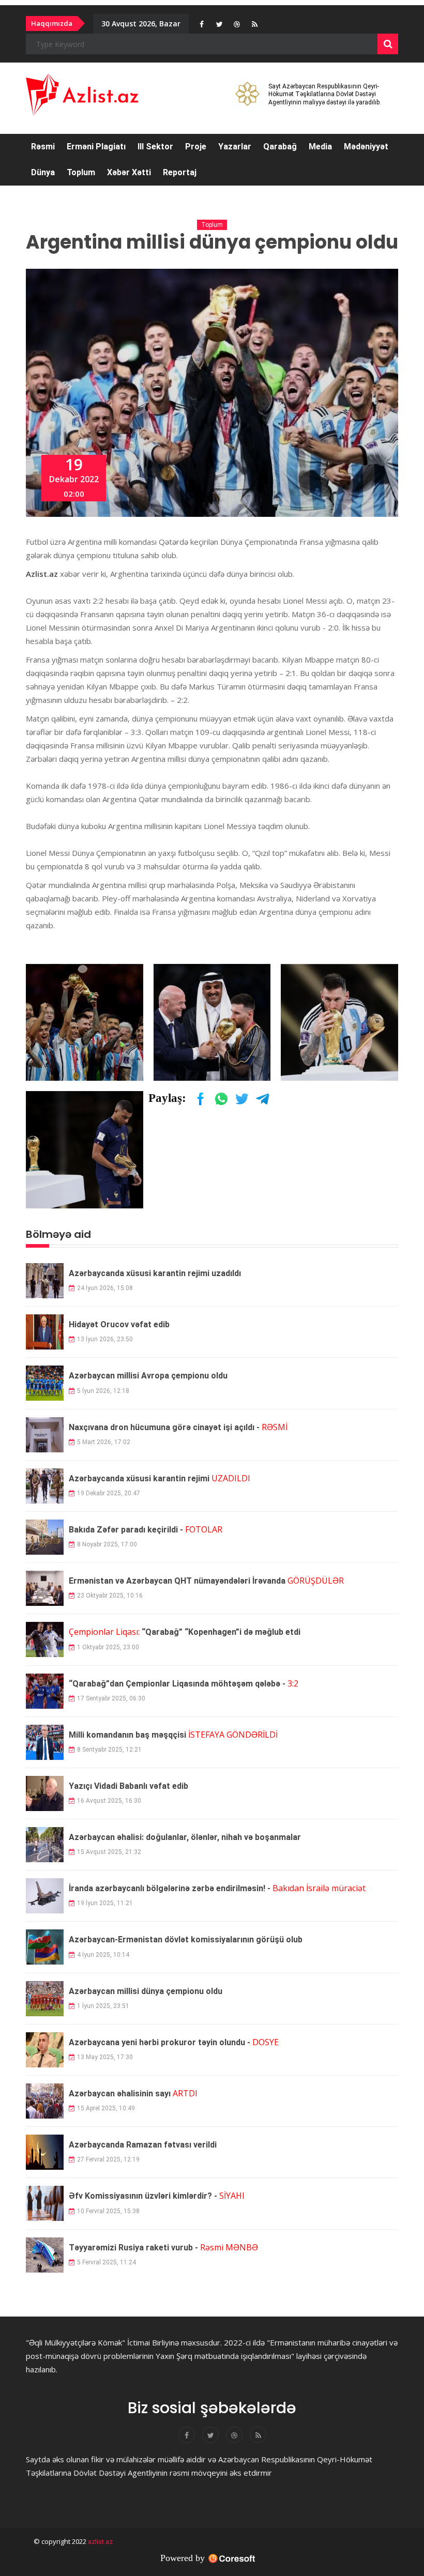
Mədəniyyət (366, 147)
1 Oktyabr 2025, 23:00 (108, 1647)
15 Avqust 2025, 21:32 (109, 1852)
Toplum (81, 172)
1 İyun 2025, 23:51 (103, 2006)
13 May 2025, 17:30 (105, 2057)
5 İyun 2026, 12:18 (103, 1391)
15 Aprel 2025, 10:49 (106, 2108)
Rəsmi (43, 147)
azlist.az (100, 2542)
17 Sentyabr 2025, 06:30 (111, 1698)
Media (320, 147)
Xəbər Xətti (129, 172)
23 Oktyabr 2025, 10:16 (110, 1596)
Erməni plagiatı (96, 147)
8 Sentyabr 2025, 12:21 (109, 1750)
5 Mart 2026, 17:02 (104, 1442)
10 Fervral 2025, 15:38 (108, 2211)
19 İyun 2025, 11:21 (105, 1903)
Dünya (43, 172)
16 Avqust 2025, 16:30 (109, 1801)
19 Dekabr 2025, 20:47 (109, 1493)
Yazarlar (235, 147)
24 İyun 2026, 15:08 (105, 1288)
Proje (196, 147)
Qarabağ (280, 147)
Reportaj (180, 172)
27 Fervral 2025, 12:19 (108, 2159)
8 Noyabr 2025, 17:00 (107, 1544)
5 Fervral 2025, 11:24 (107, 2262)
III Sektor (155, 147)
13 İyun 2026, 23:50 (105, 1339)
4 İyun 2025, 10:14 (103, 1955)
